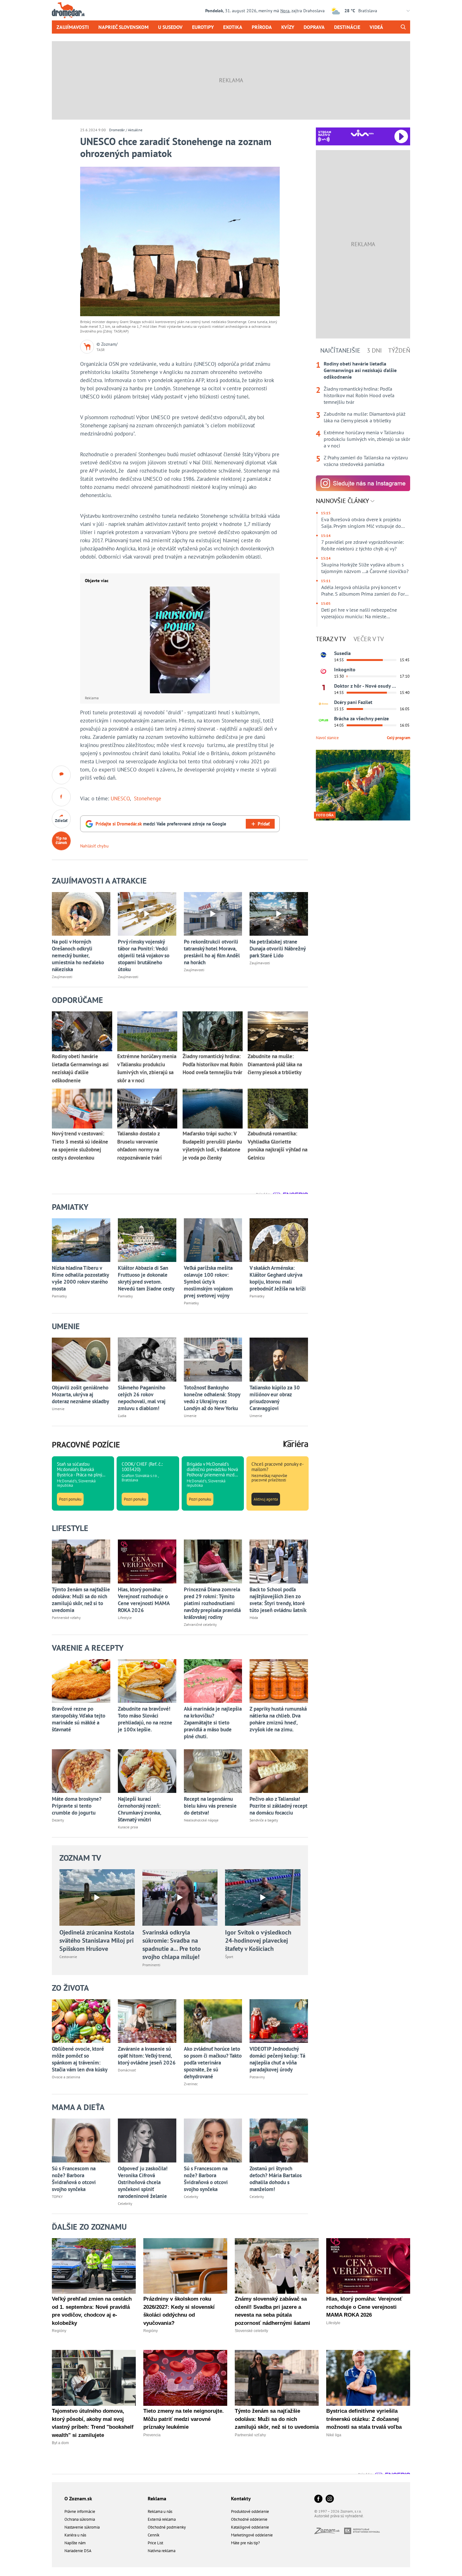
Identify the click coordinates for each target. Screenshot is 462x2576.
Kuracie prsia (128, 1827)
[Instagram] (330, 2499)
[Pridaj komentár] (61, 775)
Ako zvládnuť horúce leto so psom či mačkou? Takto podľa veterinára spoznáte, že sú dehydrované (213, 2063)
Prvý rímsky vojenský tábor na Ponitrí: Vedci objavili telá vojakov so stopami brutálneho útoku (144, 955)
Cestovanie (68, 1957)
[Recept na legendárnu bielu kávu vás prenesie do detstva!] (213, 1771)
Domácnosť (127, 2070)
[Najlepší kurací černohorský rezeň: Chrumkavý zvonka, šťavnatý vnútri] (147, 1771)
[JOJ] (323, 671)
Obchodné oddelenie (249, 2519)
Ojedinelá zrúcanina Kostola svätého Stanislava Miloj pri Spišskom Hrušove (97, 1940)
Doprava (314, 27)
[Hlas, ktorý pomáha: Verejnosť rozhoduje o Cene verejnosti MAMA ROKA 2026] (147, 1561)
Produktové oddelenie (250, 2511)
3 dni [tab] (374, 350)
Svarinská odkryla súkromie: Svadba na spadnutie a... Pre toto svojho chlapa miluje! (172, 1945)
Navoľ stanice (327, 738)
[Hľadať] (403, 27)
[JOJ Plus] (323, 720)
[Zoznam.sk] (329, 2532)
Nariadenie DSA (78, 2551)
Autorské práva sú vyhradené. (339, 2516)
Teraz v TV (331, 639)
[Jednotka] (323, 688)
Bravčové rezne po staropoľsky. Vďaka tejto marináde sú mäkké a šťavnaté (79, 1719)
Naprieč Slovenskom (124, 27)
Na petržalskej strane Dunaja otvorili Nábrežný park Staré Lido (278, 949)
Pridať (264, 824)
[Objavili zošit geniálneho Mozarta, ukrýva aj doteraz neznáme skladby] (81, 1359)
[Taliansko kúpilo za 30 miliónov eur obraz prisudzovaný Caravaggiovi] (279, 1359)
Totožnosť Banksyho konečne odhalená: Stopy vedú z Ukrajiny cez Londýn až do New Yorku (212, 1398)
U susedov (170, 27)
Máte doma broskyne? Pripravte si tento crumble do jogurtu (77, 1806)
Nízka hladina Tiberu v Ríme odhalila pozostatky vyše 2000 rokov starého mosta (80, 1278)
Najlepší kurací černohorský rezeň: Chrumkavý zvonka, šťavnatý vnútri (139, 1809)
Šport (229, 1957)
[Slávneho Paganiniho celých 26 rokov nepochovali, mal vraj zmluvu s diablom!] (147, 1359)
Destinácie (347, 27)
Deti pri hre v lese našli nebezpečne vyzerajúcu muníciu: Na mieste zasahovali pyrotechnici (359, 613)
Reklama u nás (160, 2511)
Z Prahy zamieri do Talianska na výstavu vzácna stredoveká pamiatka (366, 461)
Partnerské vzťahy (66, 1618)
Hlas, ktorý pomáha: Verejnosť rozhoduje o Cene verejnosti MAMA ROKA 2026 (144, 1600)
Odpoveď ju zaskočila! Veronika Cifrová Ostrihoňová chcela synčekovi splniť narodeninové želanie (143, 2182)
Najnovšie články (343, 501)
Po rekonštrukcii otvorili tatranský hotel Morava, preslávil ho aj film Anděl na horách (212, 952)
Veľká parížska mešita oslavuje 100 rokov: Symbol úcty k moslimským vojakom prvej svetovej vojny (208, 1282)
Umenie (58, 1409)
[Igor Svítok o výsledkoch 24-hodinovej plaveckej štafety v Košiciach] (263, 1897)
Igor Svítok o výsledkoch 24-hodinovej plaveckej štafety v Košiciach (258, 1940)
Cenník (154, 2535)
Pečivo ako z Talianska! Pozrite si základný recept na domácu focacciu (278, 1806)
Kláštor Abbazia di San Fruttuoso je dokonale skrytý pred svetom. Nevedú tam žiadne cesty (146, 1278)
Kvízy (288, 27)
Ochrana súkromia (80, 2519)
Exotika (233, 27)
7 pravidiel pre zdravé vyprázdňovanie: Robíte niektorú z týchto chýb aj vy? (363, 545)
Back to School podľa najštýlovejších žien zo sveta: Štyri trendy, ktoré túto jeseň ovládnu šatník (278, 1600)
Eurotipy (203, 27)
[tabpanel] (363, 414)
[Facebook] (318, 2499)
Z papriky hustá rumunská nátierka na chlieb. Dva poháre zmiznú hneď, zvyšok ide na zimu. (278, 1719)
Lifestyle (125, 1618)
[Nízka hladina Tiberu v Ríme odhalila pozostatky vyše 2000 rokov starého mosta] (81, 1240)
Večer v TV (369, 639)
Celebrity (125, 2203)
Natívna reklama (162, 2551)
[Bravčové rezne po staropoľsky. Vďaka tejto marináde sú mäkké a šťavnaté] (81, 1681)
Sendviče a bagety (264, 1820)
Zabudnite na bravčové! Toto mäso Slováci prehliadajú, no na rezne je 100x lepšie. (145, 1719)
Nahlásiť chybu (94, 846)
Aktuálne (135, 130)
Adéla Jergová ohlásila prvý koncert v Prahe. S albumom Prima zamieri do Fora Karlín (364, 591)
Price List (155, 2543)
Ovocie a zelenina (66, 2077)
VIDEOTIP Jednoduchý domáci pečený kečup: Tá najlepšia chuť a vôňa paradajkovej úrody (277, 2059)
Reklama (157, 2498)
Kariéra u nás (75, 2535)
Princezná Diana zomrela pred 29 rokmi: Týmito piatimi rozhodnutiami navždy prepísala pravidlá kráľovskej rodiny (212, 1603)
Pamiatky (59, 1296)
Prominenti (151, 1965)
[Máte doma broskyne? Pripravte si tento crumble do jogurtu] (81, 1771)
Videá (376, 27)
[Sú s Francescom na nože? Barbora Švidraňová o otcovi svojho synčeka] (81, 2140)
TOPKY (57, 2197)
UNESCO (120, 798)
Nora (285, 11)
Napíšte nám (75, 2543)
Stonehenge (148, 798)
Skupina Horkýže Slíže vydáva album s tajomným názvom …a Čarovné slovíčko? (365, 568)
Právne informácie (80, 2511)
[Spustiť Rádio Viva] (362, 133)
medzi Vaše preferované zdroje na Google (161, 824)
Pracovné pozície (86, 1445)
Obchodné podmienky (167, 2527)
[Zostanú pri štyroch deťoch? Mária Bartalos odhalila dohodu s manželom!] (279, 2140)
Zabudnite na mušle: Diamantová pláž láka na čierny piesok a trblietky (365, 417)
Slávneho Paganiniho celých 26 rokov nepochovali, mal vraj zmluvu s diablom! (142, 1398)
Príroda (262, 27)
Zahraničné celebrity (200, 1624)
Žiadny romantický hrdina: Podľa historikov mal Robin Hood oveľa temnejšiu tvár (359, 395)
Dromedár (117, 130)
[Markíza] (323, 655)
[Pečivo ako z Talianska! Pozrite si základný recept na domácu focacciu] (279, 1771)
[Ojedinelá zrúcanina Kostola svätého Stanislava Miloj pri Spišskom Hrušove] (97, 1897)
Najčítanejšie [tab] (340, 350)
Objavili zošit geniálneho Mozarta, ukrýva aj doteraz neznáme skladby (80, 1394)
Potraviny (257, 2077)
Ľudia (122, 1416)
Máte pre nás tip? (245, 2543)
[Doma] (323, 704)
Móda (254, 1618)
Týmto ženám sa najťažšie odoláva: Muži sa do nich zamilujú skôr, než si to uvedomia (81, 1600)
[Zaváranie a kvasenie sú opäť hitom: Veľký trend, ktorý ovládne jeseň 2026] (147, 2021)
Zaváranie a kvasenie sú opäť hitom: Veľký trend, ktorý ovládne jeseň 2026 (147, 2056)
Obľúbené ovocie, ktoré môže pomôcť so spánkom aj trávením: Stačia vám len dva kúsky (80, 2059)
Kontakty (241, 2498)
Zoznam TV (80, 1858)
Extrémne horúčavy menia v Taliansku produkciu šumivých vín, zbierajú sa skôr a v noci (367, 439)
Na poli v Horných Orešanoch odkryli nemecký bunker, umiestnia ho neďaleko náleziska (78, 955)
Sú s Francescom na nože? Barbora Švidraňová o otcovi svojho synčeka (74, 2179)
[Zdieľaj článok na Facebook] (61, 797)
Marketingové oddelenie (252, 2535)
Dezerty (58, 1820)
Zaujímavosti (73, 27)
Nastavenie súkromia (82, 2527)
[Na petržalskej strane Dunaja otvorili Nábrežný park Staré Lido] (279, 914)
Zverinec (191, 2084)
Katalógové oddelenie (250, 2527)
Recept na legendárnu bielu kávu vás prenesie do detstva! (210, 1806)
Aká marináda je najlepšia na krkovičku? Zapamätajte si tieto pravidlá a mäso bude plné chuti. (213, 1723)
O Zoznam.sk (78, 2498)
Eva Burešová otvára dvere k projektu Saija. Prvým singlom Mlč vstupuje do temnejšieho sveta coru (361, 523)
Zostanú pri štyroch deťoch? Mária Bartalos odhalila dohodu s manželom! (276, 2179)
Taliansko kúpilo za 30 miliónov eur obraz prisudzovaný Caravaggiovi (275, 1398)
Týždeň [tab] (399, 350)
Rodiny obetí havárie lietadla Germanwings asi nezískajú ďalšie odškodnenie (360, 370)
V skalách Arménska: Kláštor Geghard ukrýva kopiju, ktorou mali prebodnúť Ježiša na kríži (278, 1278)
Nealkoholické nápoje (201, 1820)
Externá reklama (162, 2519)
